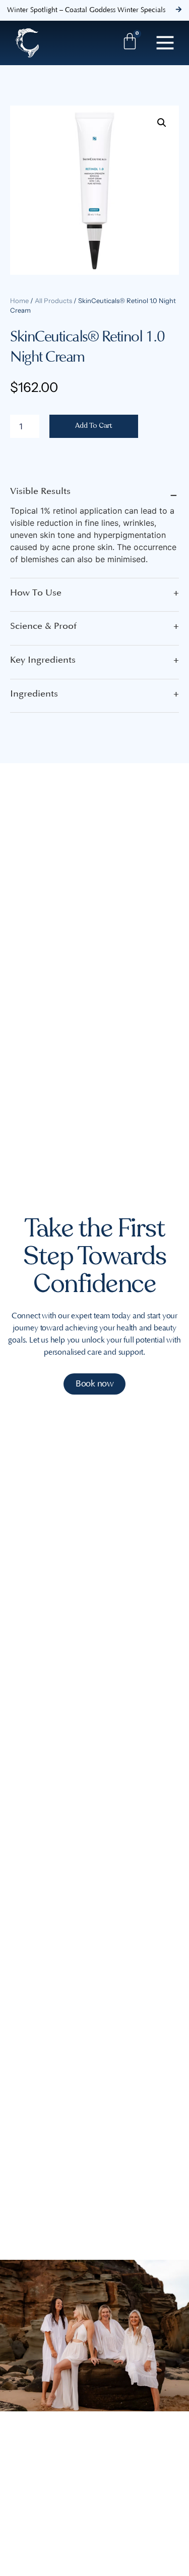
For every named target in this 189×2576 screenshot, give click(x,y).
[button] (162, 123)
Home (19, 301)
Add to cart (94, 426)
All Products (53, 301)
